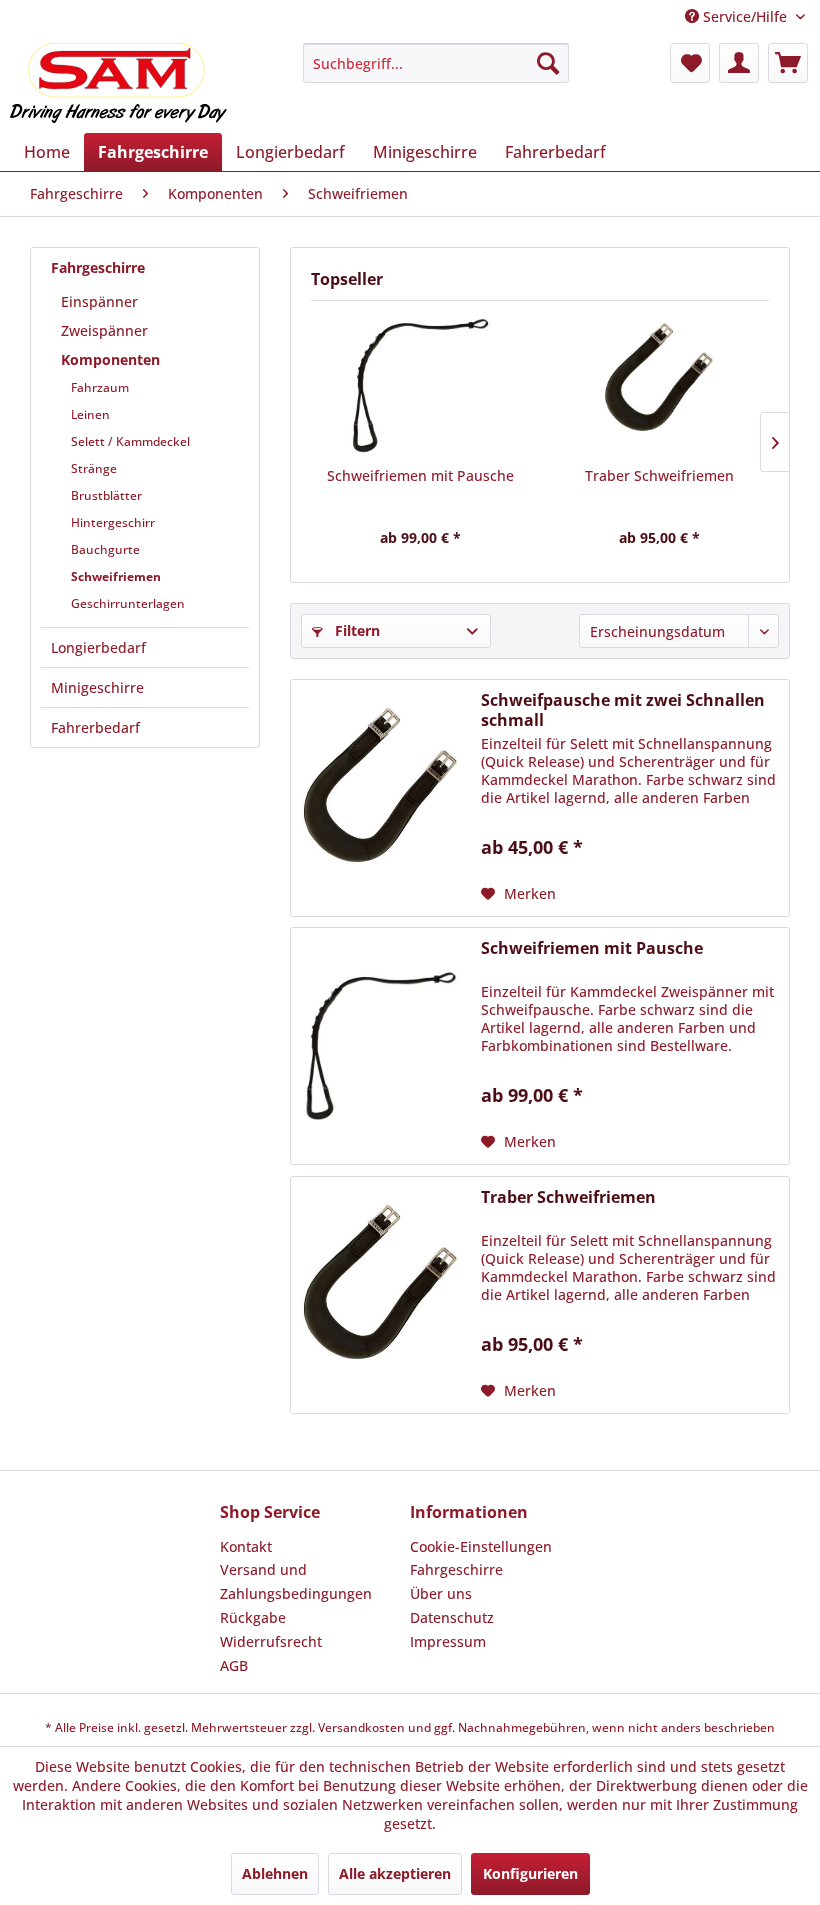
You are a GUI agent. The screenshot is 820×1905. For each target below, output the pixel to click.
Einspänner (99, 301)
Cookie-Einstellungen (481, 1546)
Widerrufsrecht (271, 1641)
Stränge (94, 468)
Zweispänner (104, 330)
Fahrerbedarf (95, 727)
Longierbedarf (98, 647)
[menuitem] (436, 63)
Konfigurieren (530, 1873)
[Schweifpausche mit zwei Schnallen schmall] (381, 798)
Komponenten (110, 359)
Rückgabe (253, 1617)
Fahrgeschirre (98, 267)
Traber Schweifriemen (659, 475)
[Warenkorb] (788, 63)
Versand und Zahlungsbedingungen (296, 1581)
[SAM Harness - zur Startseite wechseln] (118, 83)
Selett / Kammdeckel (130, 441)
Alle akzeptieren (395, 1873)
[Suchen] (548, 63)
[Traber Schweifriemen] (659, 386)
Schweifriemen (116, 576)
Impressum (448, 1641)
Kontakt (246, 1546)
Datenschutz (452, 1617)
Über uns (441, 1593)
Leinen (90, 414)
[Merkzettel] (690, 63)
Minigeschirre (97, 687)
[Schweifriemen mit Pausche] (420, 386)
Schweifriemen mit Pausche (420, 475)
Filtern (355, 630)
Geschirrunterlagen (128, 603)
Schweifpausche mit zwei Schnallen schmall (623, 710)
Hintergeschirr (113, 522)
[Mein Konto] (739, 63)
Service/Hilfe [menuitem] (745, 16)
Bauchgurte (105, 549)
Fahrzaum (100, 387)
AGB (234, 1665)
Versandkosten (361, 1727)
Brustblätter (106, 495)
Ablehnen (275, 1873)
